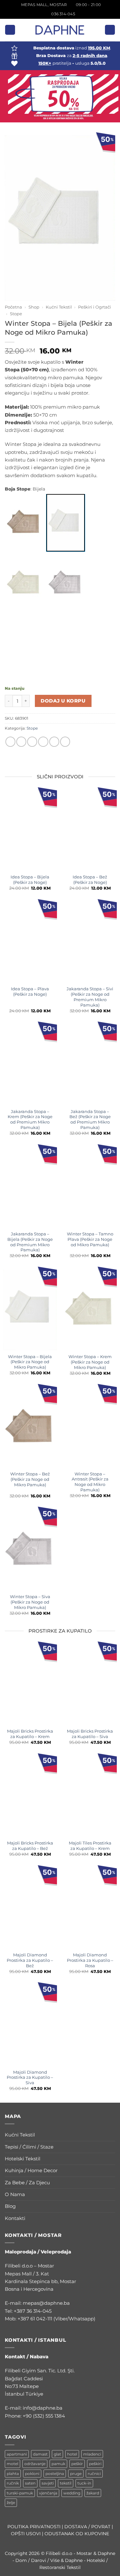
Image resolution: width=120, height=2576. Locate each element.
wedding (72, 2493)
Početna (13, 307)
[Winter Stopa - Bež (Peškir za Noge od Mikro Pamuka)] (24, 523)
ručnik (13, 2483)
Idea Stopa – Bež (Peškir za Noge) (90, 880)
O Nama (15, 2194)
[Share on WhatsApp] (10, 742)
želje (11, 2503)
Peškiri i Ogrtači (95, 307)
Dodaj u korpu (63, 701)
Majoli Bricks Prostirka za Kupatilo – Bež (30, 1846)
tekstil (66, 2483)
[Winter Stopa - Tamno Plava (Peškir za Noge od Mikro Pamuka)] (24, 644)
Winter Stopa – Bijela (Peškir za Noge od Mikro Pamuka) (30, 1362)
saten (30, 2483)
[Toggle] (111, 2135)
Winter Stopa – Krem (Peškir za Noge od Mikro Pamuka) (90, 1362)
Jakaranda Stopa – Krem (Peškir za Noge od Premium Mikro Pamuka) (30, 1119)
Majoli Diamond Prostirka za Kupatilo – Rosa (90, 1960)
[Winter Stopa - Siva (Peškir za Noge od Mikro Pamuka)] (66, 583)
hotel (72, 2454)
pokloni (32, 2474)
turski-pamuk (20, 2493)
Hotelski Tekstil (23, 2159)
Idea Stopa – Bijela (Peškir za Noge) (30, 880)
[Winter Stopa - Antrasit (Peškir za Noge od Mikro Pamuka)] (66, 644)
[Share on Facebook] (21, 742)
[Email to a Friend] (43, 742)
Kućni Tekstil (59, 307)
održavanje (35, 2464)
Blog (10, 2206)
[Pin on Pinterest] (54, 742)
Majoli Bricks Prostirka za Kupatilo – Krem (30, 1734)
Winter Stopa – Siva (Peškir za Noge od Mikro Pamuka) (30, 1602)
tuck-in (84, 2483)
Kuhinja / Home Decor (31, 2170)
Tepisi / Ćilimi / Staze (29, 2147)
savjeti (48, 2483)
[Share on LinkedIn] (65, 742)
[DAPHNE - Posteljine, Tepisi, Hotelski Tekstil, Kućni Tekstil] (60, 30)
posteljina (55, 2474)
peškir (77, 2464)
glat (57, 2454)
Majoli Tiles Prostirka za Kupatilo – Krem (90, 1846)
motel (12, 2464)
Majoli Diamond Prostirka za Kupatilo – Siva (30, 2078)
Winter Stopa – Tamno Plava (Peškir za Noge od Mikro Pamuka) (90, 1239)
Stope (16, 314)
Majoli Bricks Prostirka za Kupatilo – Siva (90, 1734)
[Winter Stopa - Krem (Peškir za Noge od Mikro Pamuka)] (24, 583)
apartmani (17, 2454)
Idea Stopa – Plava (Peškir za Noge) (30, 991)
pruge (76, 2474)
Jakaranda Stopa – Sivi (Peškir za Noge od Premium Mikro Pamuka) (90, 997)
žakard (93, 2493)
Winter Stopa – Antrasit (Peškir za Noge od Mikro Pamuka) (90, 1482)
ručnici (94, 2474)
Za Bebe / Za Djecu (27, 2183)
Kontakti (15, 2218)
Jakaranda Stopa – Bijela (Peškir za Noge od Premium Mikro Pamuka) (30, 1242)
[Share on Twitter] (32, 742)
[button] (10, 30)
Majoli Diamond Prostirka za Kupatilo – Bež (30, 1960)
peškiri (95, 2464)
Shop (34, 307)
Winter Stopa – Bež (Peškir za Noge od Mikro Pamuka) (30, 1479)
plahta (13, 2474)
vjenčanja (48, 2493)
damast (40, 2454)
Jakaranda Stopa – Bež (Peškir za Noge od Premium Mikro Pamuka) (90, 1119)
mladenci (92, 2454)
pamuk (58, 2464)
